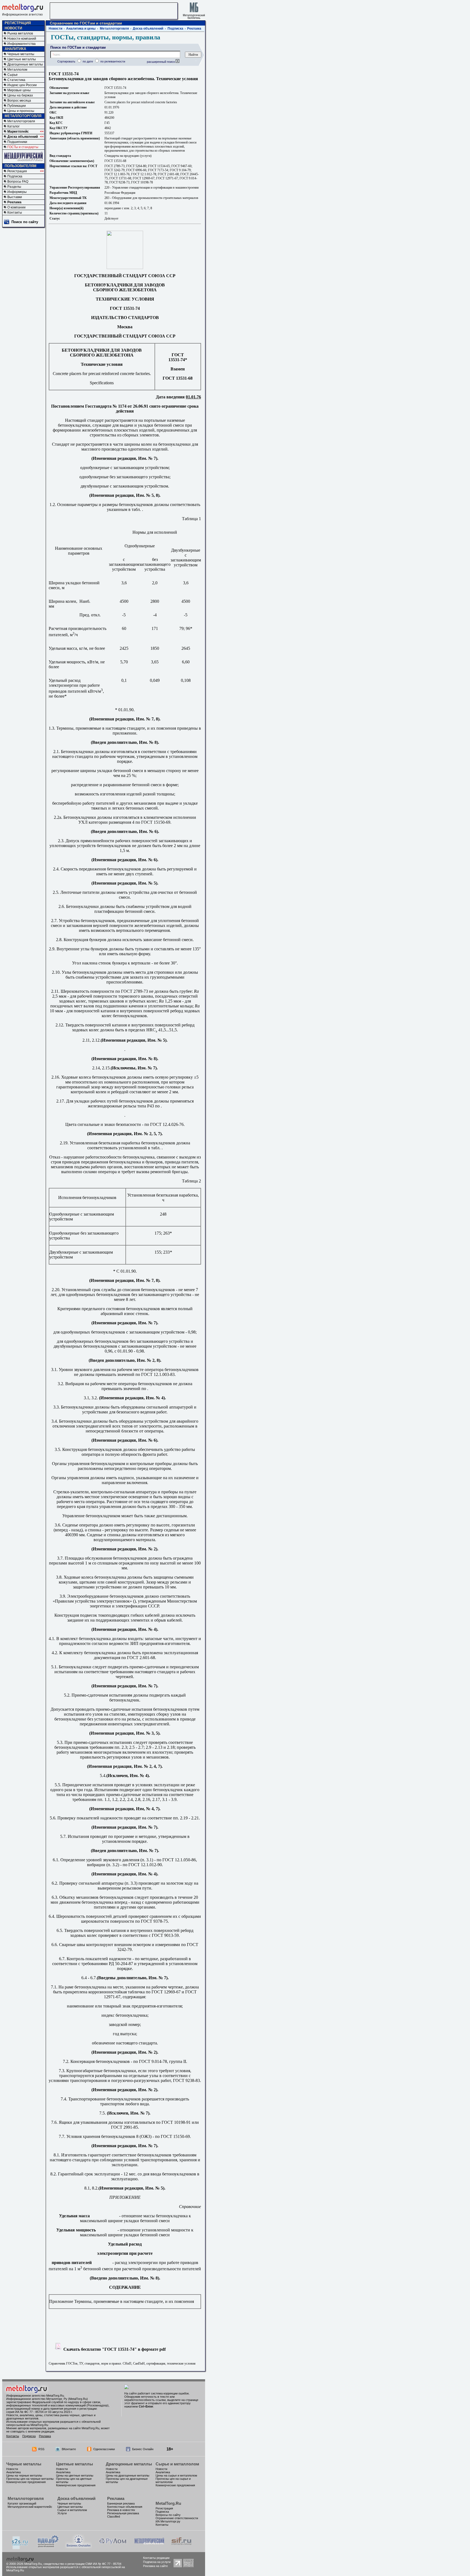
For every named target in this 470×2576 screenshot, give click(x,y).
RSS (41, 2449)
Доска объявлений (23, 137)
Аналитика (13, 2472)
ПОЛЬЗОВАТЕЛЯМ (21, 166)
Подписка (15, 176)
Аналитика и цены (81, 29)
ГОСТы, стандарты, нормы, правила (106, 37)
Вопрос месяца (19, 101)
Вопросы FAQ (18, 182)
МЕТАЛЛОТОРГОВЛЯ (23, 116)
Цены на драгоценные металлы (128, 2475)
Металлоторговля (21, 121)
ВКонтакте (69, 2449)
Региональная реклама (123, 2513)
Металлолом (17, 70)
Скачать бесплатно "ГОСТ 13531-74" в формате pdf (114, 2349)
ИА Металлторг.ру (168, 2521)
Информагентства (21, 44)
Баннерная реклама (121, 2503)
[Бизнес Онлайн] (79, 2547)
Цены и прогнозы (21, 111)
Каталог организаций (22, 2503)
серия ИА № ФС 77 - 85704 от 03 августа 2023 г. (39, 2412)
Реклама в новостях (121, 2510)
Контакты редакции (156, 2558)
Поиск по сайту (25, 222)
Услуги (62, 2513)
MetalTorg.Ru (168, 2503)
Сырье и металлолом (177, 2464)
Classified (114, 2516)
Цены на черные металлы (24, 2475)
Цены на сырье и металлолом (176, 2475)
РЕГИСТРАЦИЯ (18, 23)
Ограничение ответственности (177, 2518)
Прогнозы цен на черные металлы (30, 2479)
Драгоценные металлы (25, 64)
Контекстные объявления (125, 2507)
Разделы (14, 187)
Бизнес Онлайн (143, 2449)
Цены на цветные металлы (75, 2475)
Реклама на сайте (155, 2566)
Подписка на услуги (157, 2562)
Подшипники (17, 142)
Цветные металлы (22, 59)
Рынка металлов (20, 33)
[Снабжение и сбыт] (20, 2548)
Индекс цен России (22, 85)
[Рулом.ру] (113, 2547)
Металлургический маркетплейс (30, 2507)
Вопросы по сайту (168, 2515)
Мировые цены (19, 90)
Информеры (17, 192)
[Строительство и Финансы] (181, 2547)
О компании (16, 207)
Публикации (17, 106)
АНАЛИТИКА (15, 49)
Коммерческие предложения (26, 2482)
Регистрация (17, 171)
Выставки (15, 197)
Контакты (15, 213)
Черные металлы (21, 54)
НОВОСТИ (13, 28)
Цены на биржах (20, 95)
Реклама (14, 202)
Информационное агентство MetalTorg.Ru (35, 2396)
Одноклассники (104, 2449)
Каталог (13, 126)
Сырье (13, 75)
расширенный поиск (161, 62)
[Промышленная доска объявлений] (48, 2547)
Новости (55, 29)
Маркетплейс (18, 132)
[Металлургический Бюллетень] (149, 2547)
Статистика (16, 80)
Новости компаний (22, 39)
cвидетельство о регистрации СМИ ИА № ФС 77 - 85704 (82, 2564)
